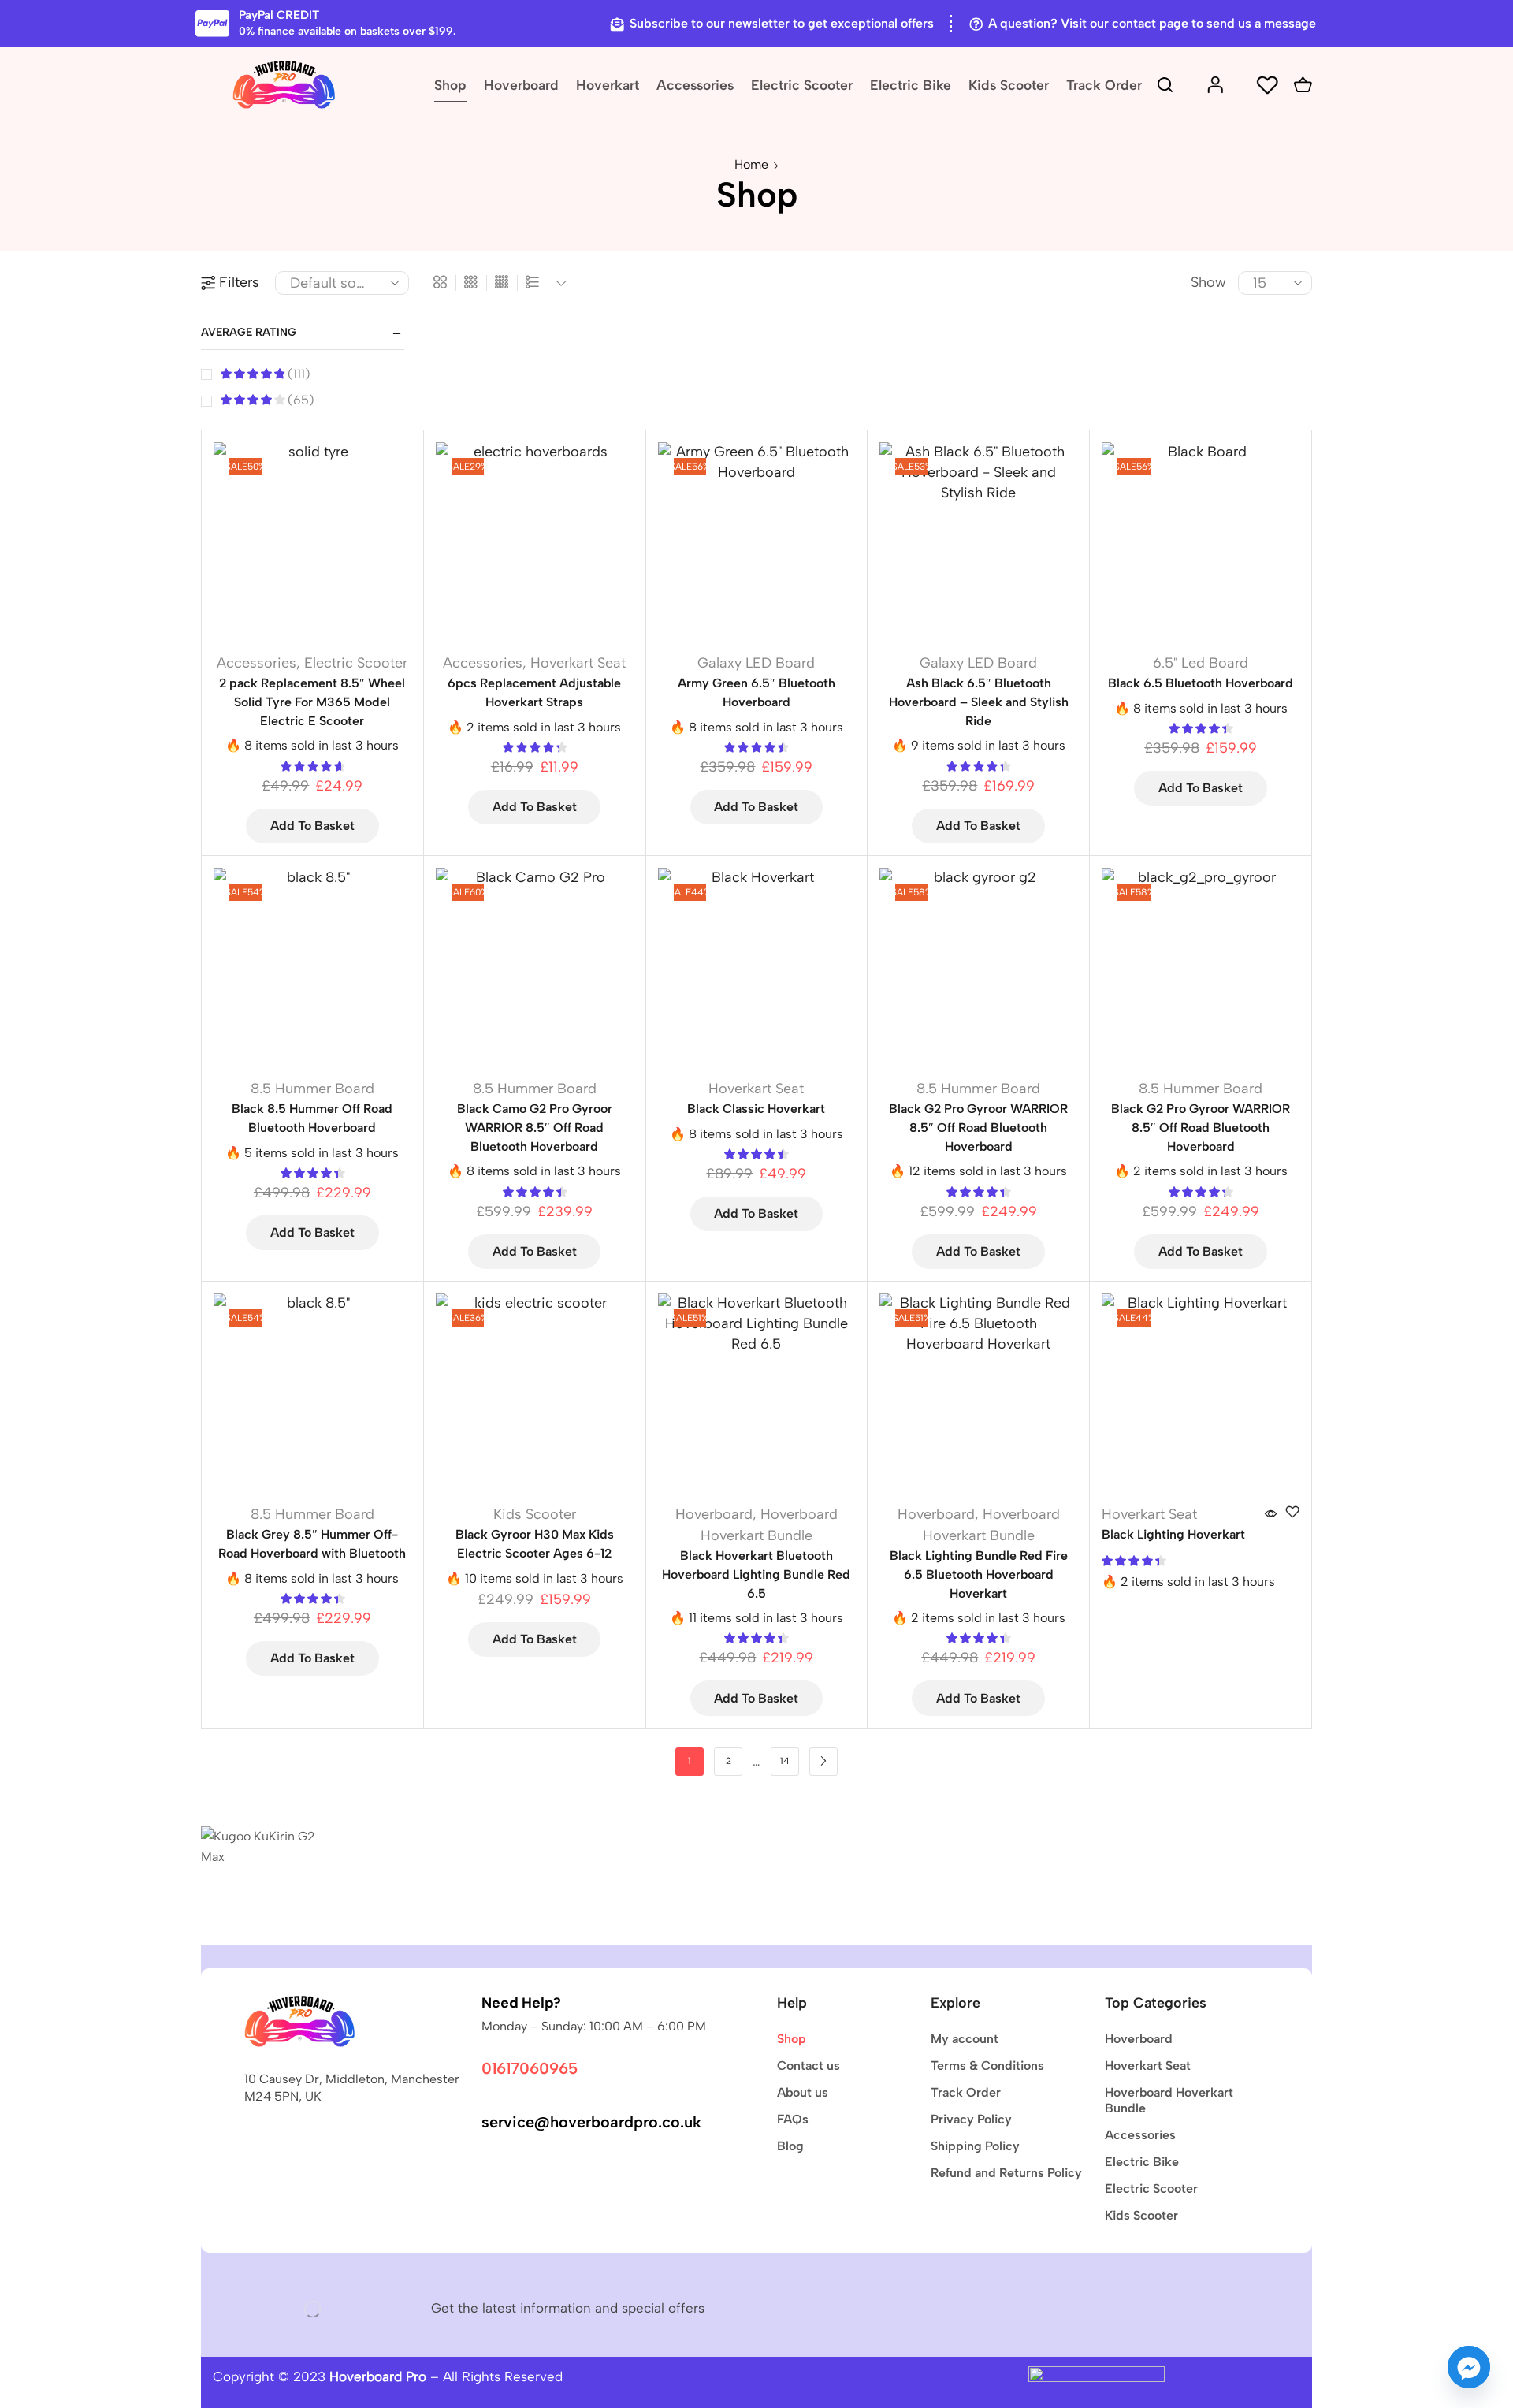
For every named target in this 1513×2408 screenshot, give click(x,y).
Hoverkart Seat (578, 663)
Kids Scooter (1009, 85)
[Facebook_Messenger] (1469, 2367)
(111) (297, 374)
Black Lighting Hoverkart (1173, 1534)
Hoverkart (608, 85)
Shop (450, 85)
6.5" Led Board (1201, 663)
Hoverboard (521, 85)
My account (965, 2039)
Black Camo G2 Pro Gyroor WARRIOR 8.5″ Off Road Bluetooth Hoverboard (535, 1128)
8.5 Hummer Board (312, 1089)
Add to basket (312, 826)
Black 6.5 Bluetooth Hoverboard (1201, 683)
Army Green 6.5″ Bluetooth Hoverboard (756, 692)
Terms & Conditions (987, 2066)
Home (751, 164)
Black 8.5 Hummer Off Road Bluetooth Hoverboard (312, 1118)
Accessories (695, 85)
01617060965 (530, 2068)
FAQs (793, 2119)
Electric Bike (911, 85)
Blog (790, 2146)
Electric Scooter (802, 85)
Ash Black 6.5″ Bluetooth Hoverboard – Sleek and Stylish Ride (979, 702)
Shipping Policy (975, 2146)
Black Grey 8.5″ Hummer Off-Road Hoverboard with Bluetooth (312, 1544)
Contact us (809, 2066)
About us (803, 2092)
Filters (239, 282)
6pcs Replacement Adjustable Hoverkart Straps (534, 692)
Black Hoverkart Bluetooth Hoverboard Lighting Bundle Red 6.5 (756, 1574)
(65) (299, 400)
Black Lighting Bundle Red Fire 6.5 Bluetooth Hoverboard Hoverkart (979, 1574)
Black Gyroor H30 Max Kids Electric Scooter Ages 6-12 (535, 1544)
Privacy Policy (971, 2119)
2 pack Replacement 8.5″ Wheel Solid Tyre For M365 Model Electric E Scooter (312, 702)
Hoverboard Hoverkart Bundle (1169, 2100)
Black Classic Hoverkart (756, 1109)
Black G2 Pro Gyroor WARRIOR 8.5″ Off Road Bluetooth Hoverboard (978, 1128)
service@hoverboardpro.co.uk (591, 2122)
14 (785, 1761)
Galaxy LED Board (756, 663)
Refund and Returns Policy (1006, 2173)
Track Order (1104, 85)
